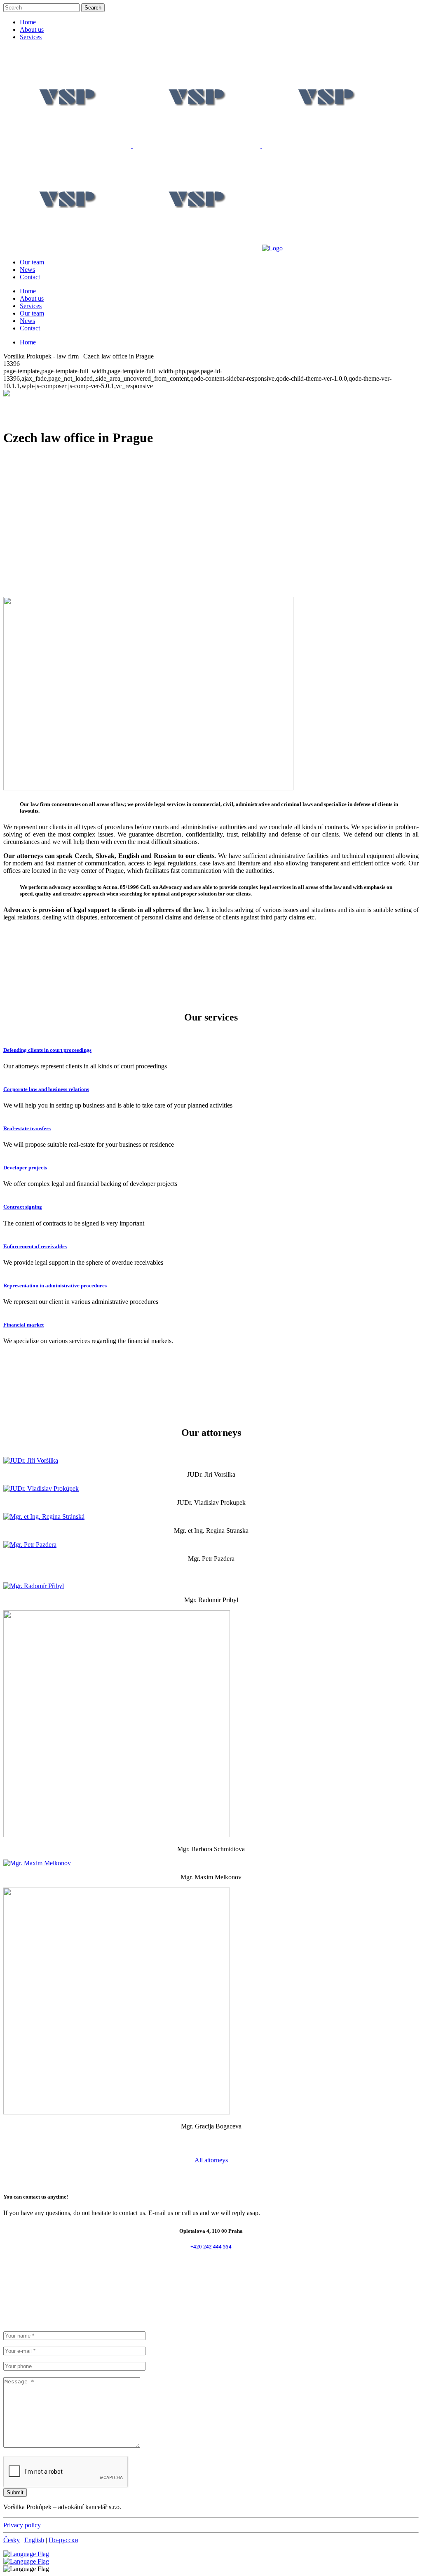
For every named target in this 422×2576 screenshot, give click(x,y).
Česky (12, 2540)
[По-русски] (26, 2554)
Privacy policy (22, 2525)
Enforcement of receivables (35, 1246)
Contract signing (23, 1207)
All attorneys (211, 2160)
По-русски (63, 2540)
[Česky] (26, 2561)
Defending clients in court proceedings (47, 1050)
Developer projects (25, 1168)
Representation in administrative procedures (55, 1286)
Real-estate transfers (27, 1128)
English (34, 2540)
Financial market (23, 1325)
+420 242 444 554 (211, 2247)
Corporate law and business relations (46, 1089)
